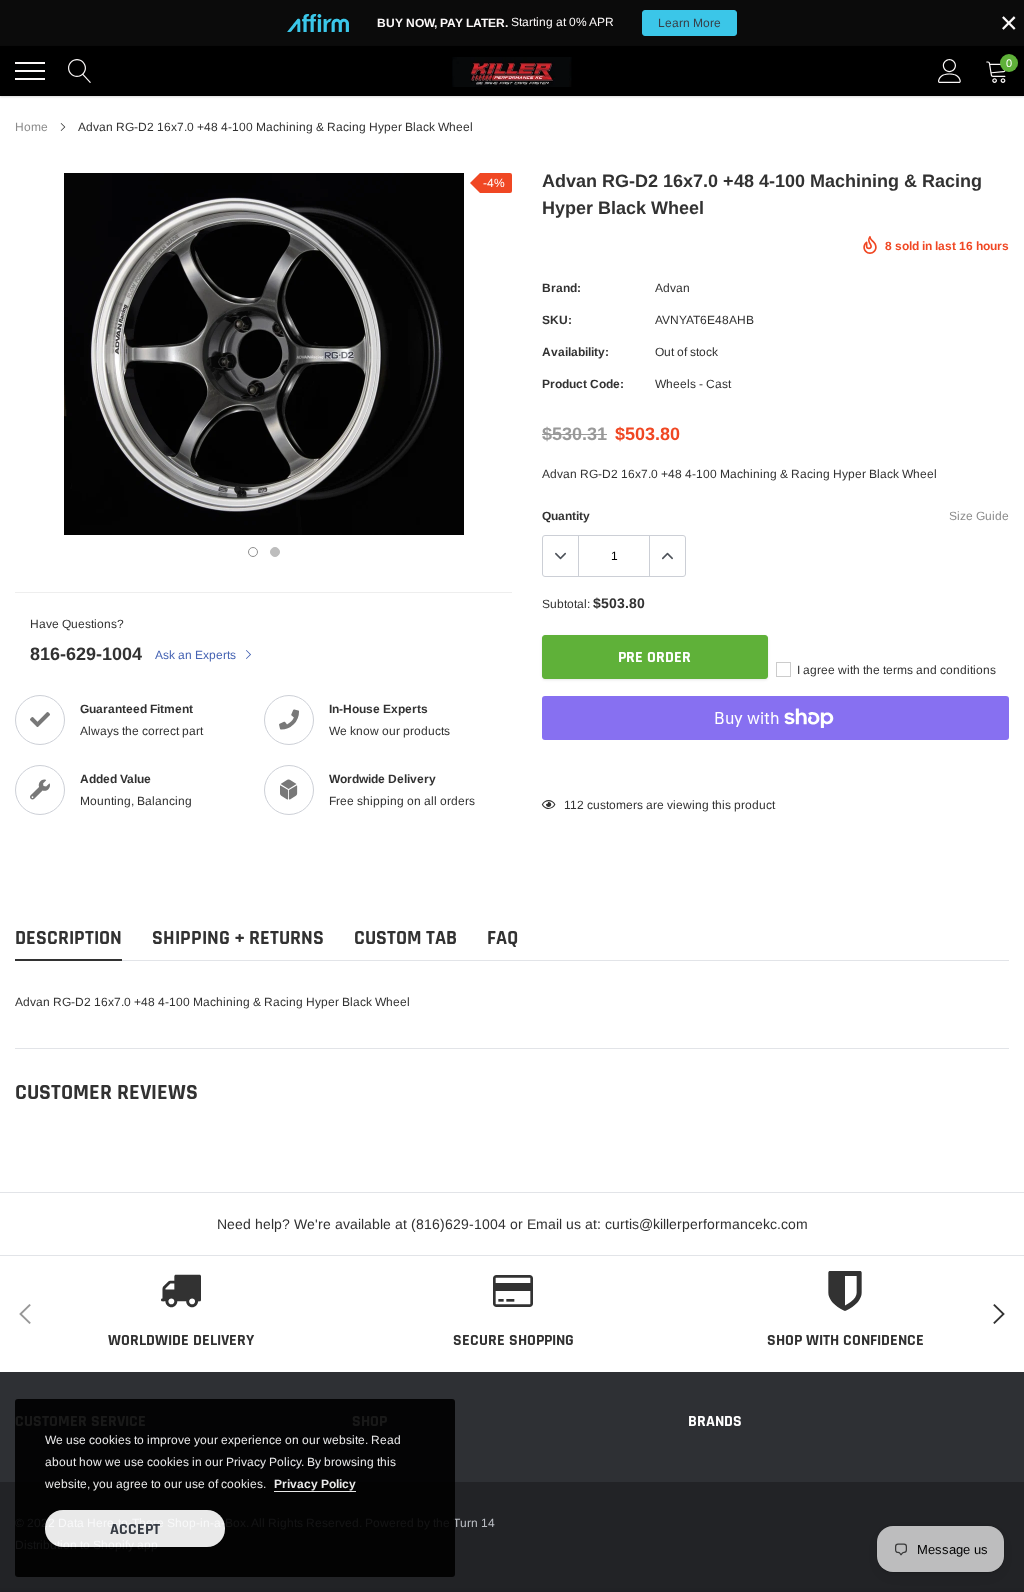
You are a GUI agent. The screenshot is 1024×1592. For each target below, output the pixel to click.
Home (31, 127)
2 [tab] (275, 552)
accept (135, 1529)
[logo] (512, 71)
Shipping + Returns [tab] (238, 938)
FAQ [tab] (502, 938)
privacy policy (315, 1484)
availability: (575, 352)
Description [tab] (68, 938)
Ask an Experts (197, 655)
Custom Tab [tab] (405, 938)
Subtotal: (566, 604)
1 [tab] (253, 552)
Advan (672, 288)
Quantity (566, 516)
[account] (950, 71)
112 (574, 805)
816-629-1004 (86, 654)
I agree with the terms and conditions (895, 670)
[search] (80, 71)
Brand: (561, 288)
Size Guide (979, 516)
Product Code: (583, 384)
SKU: (557, 320)
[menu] (30, 71)
